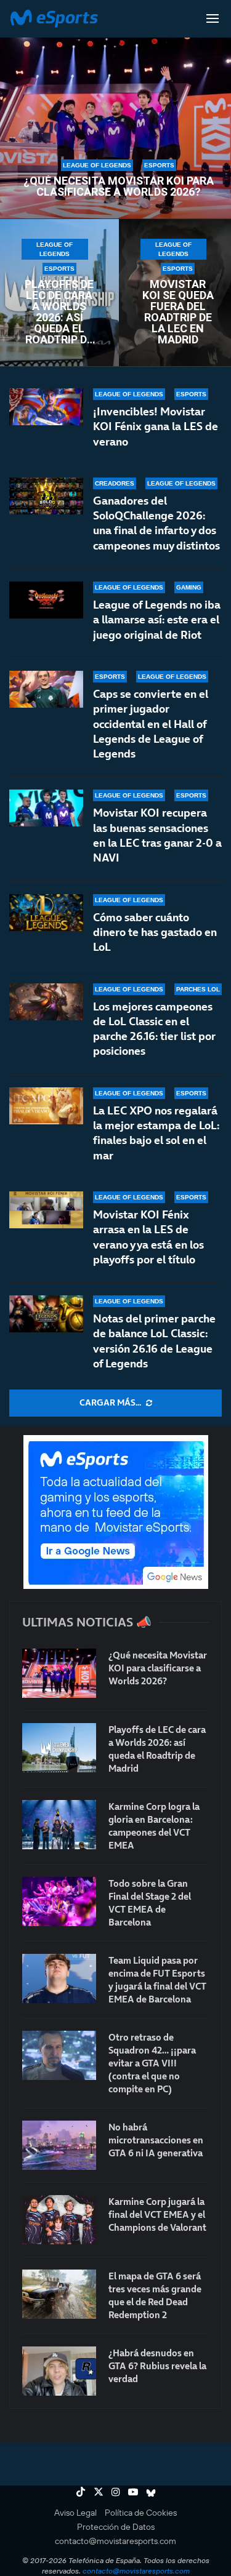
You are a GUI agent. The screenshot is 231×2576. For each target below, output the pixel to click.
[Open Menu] (213, 18)
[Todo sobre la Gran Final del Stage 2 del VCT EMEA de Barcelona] (59, 1902)
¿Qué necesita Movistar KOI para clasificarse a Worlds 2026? (119, 186)
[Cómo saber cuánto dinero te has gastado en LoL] (46, 913)
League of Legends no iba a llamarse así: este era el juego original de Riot (157, 620)
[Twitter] (99, 2492)
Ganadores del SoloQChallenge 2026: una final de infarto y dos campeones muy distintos (156, 523)
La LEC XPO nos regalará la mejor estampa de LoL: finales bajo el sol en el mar (156, 1133)
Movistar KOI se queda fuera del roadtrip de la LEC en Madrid (178, 312)
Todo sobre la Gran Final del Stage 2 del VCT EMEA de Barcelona (150, 1903)
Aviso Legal (75, 2513)
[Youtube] (133, 2492)
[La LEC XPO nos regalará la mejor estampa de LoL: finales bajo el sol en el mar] (46, 1106)
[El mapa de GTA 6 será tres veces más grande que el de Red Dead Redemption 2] (59, 2294)
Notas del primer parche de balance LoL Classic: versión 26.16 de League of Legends (154, 1341)
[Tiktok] (81, 2492)
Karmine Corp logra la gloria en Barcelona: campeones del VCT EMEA (154, 1826)
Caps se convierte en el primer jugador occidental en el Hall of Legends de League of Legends (151, 724)
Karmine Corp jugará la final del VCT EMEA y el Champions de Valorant (157, 2214)
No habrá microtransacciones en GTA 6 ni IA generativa (156, 2140)
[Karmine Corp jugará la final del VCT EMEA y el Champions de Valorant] (59, 2220)
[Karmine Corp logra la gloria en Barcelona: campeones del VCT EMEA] (59, 1825)
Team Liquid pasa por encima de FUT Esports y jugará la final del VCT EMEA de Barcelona (157, 1980)
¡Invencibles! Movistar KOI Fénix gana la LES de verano (156, 426)
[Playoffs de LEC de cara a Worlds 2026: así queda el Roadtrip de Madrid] (59, 1748)
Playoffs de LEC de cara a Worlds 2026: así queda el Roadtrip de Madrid (59, 312)
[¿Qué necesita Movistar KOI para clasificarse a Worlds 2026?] (59, 1673)
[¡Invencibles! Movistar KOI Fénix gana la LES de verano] (46, 407)
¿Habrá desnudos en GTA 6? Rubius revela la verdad (157, 2366)
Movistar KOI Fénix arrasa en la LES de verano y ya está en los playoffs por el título (148, 1237)
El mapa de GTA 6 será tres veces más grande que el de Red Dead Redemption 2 (155, 2295)
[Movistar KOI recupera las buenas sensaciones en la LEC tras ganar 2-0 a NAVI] (46, 808)
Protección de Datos (116, 2527)
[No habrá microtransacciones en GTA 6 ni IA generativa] (59, 2145)
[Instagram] (116, 2492)
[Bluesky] (151, 2492)
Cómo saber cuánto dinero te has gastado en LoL (155, 932)
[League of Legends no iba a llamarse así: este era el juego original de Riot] (46, 600)
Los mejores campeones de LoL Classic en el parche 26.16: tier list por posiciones (154, 1029)
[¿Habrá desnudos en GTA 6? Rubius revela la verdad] (59, 2371)
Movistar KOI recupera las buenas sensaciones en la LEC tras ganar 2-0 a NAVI (157, 835)
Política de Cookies (141, 2513)
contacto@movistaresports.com (115, 2541)
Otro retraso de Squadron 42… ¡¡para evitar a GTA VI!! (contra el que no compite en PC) (152, 2063)
